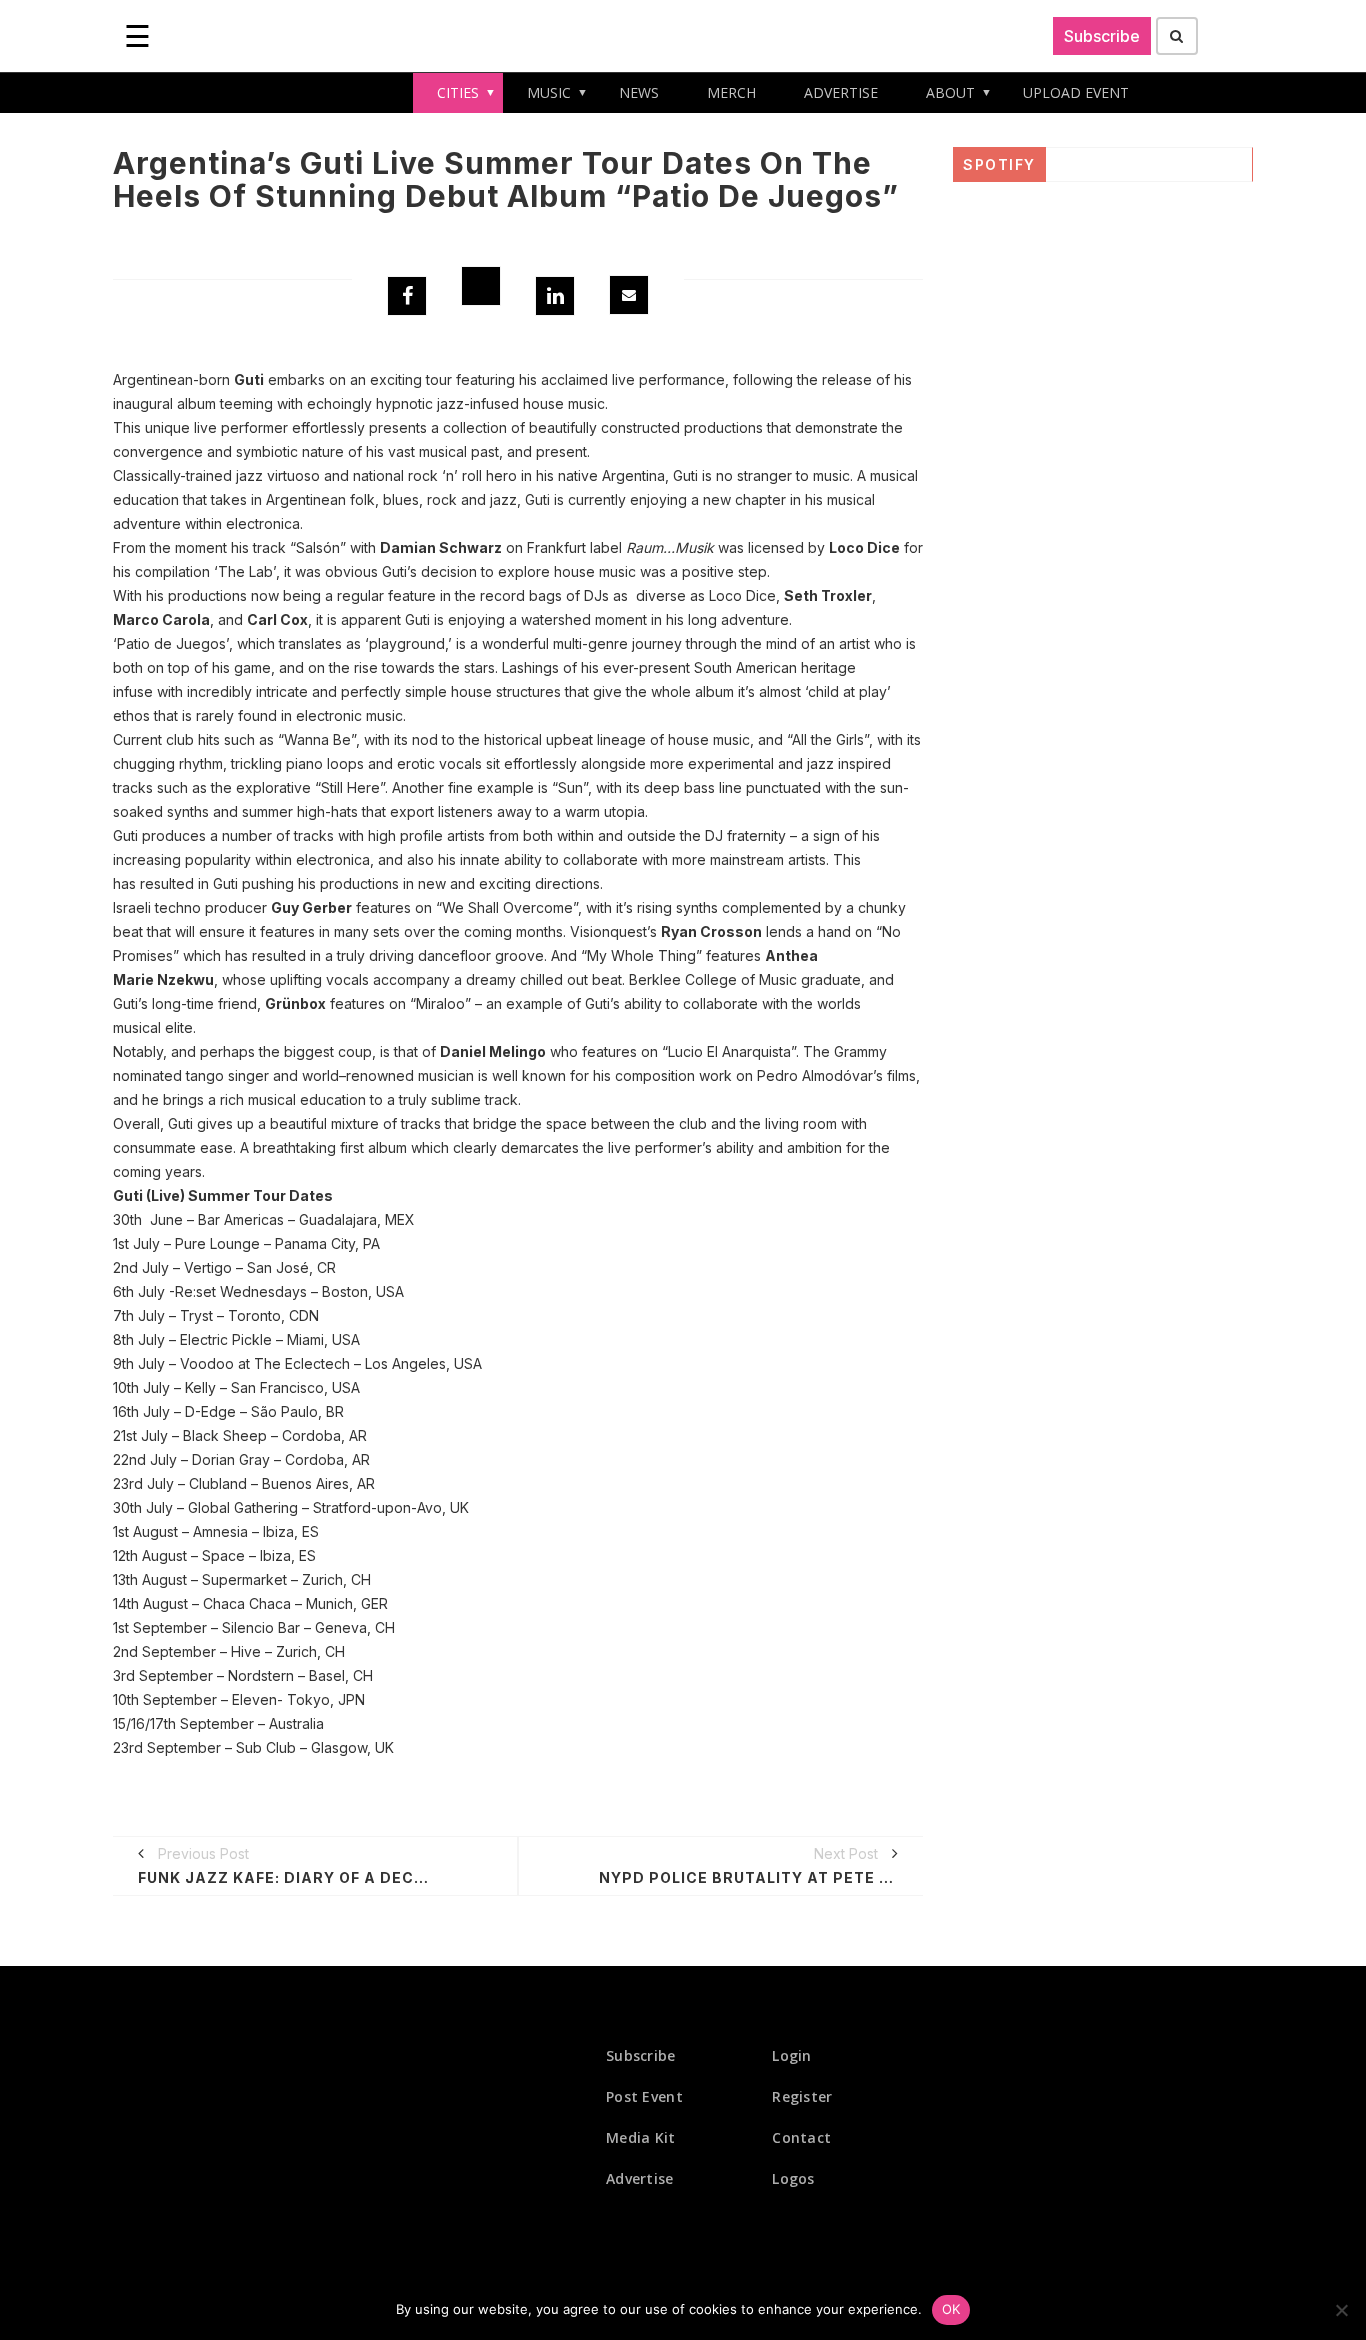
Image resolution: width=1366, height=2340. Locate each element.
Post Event (644, 2096)
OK (951, 2309)
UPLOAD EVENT (1076, 92)
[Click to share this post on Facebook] (407, 296)
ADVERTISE (841, 92)
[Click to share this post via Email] (629, 295)
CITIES (458, 92)
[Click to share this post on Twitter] (481, 286)
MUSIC (549, 92)
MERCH (731, 92)
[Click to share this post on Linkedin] (555, 296)
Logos (793, 2178)
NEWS (639, 92)
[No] (1341, 2310)
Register (802, 2096)
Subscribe (1102, 36)
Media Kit (641, 2137)
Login (792, 2055)
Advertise (640, 2178)
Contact (801, 2137)
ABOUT (950, 92)
